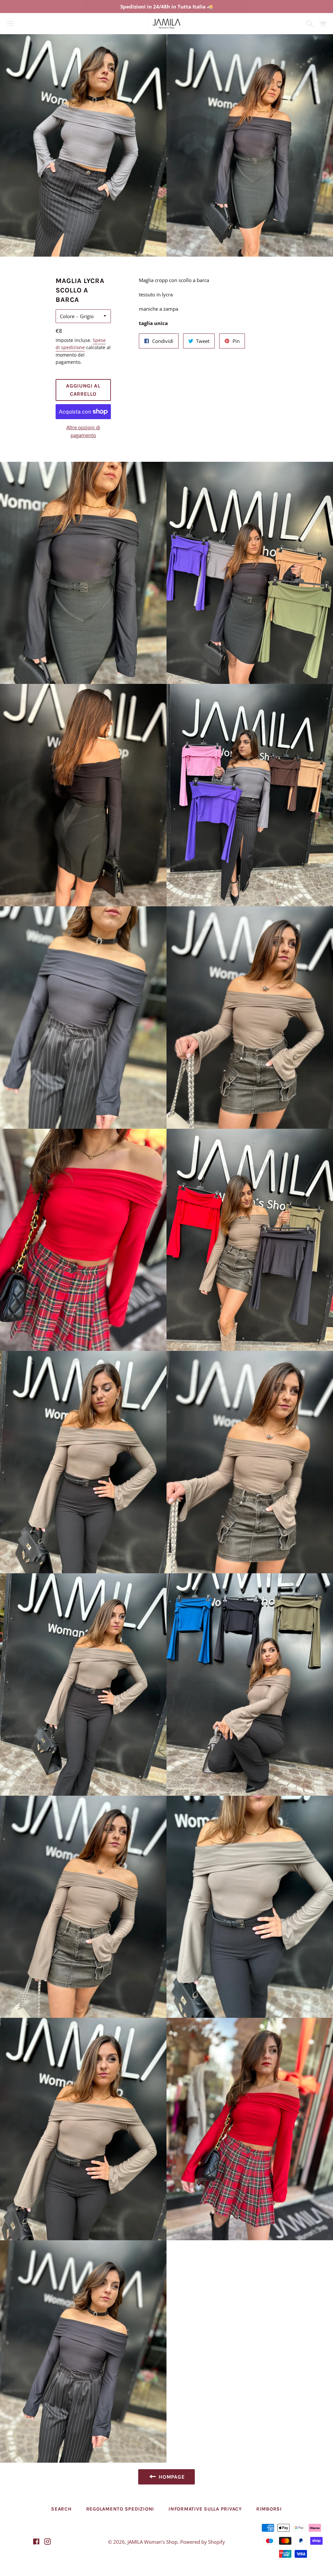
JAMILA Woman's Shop (153, 2542)
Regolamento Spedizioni (120, 2509)
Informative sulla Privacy (205, 2509)
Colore (67, 316)
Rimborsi (269, 2509)
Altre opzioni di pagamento (83, 431)
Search (61, 2509)
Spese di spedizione (81, 344)
